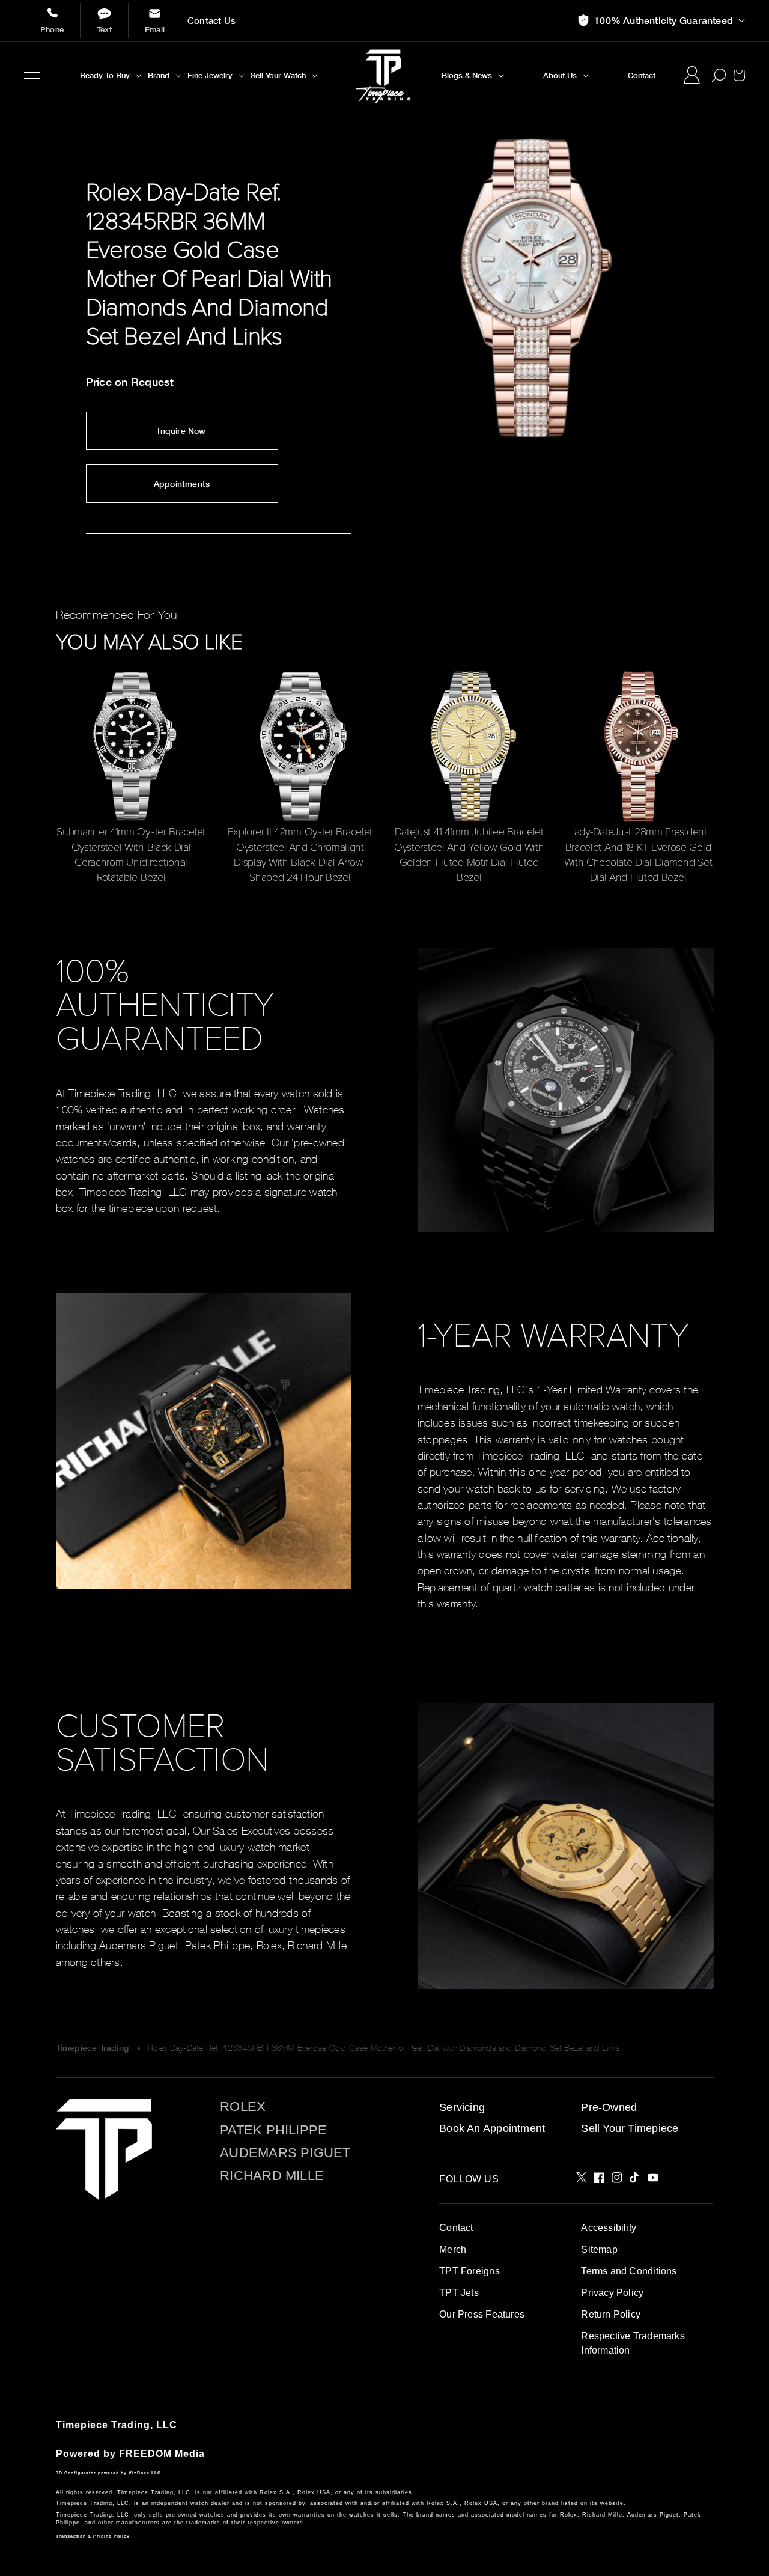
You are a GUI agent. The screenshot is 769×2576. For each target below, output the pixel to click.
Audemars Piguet (285, 2153)
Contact (456, 2228)
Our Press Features (482, 2314)
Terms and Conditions (629, 2271)
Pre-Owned (609, 2107)
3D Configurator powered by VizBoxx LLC (108, 2473)
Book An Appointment (492, 2128)
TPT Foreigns (470, 2271)
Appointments (182, 484)
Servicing (462, 2107)
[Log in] (691, 75)
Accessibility (609, 2228)
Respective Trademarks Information (633, 2343)
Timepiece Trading (93, 2048)
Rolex (243, 2107)
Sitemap (599, 2249)
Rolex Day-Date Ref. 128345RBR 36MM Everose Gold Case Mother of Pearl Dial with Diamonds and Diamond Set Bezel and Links (384, 2048)
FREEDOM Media (162, 2454)
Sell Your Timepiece (630, 2128)
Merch (453, 2249)
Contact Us (211, 21)
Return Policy (611, 2314)
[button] (32, 75)
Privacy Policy (612, 2293)
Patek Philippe (273, 2130)
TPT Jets (459, 2293)
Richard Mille (272, 2176)
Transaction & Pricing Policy (93, 2536)
